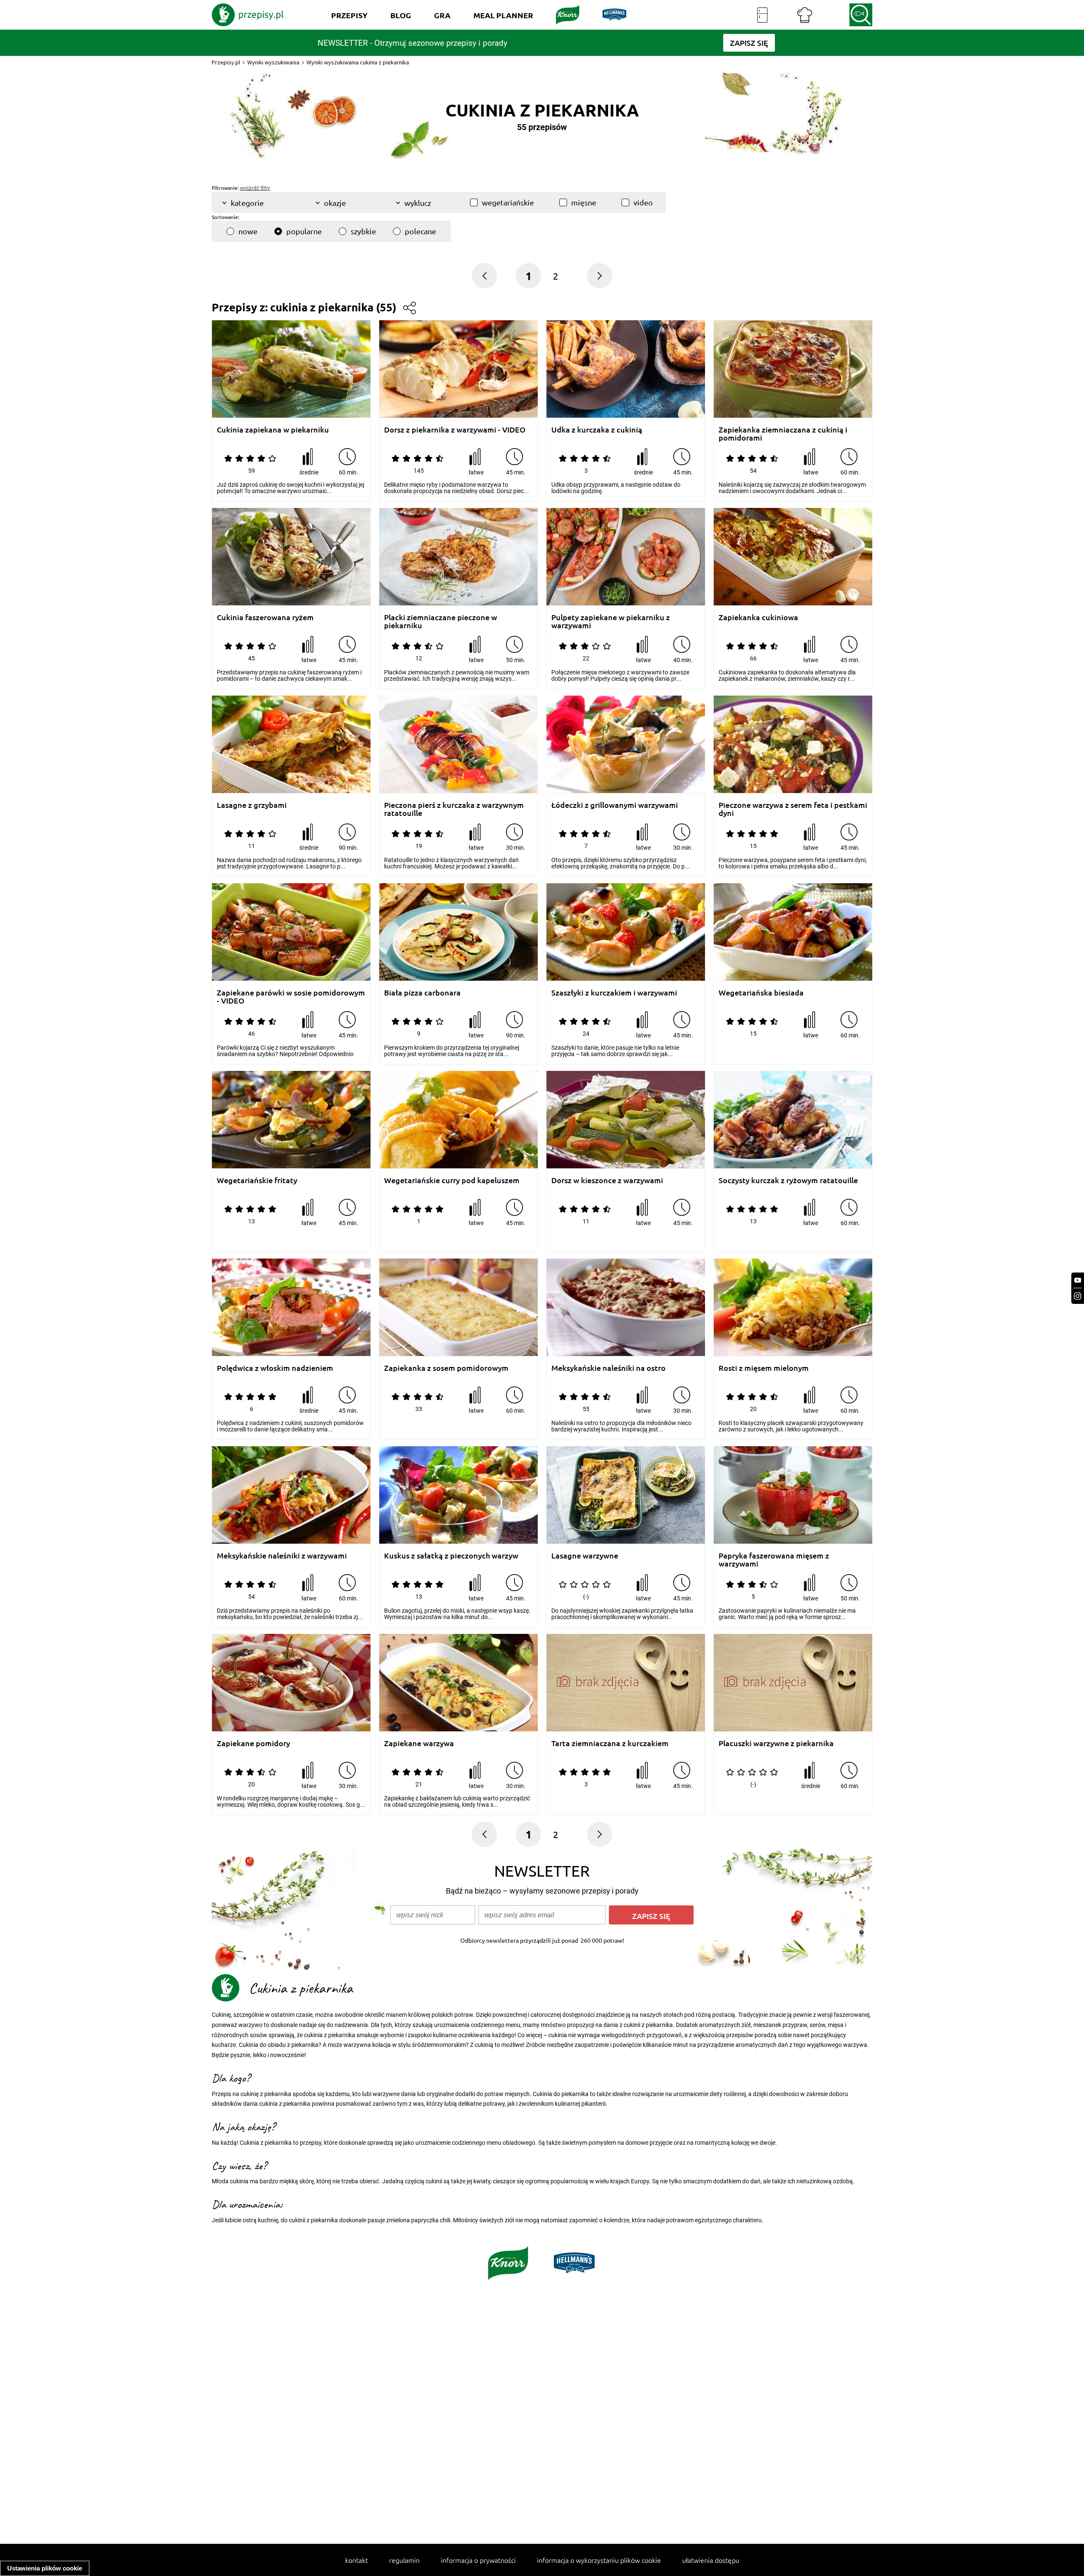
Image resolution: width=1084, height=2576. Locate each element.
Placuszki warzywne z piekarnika (776, 1743)
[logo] (248, 15)
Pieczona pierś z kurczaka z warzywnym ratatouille (454, 809)
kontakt (357, 2560)
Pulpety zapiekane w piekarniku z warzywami (611, 621)
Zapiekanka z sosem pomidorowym (446, 1368)
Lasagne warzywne (585, 1556)
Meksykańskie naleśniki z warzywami (282, 1556)
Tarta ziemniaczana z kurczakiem (610, 1743)
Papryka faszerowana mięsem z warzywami (774, 1560)
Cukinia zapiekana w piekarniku (273, 430)
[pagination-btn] (600, 276)
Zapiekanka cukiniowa (758, 617)
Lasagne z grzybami (252, 805)
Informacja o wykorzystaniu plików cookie (599, 2560)
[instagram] (1078, 1296)
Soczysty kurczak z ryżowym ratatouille (788, 1180)
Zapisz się (651, 1916)
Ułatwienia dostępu (711, 2560)
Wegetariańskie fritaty (257, 1180)
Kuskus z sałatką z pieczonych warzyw (451, 1556)
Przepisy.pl (226, 62)
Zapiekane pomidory (253, 1743)
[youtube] (1078, 1280)
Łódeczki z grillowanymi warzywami (615, 805)
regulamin (404, 2560)
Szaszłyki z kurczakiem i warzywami (614, 993)
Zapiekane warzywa (419, 1743)
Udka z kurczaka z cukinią (597, 430)
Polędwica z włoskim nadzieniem (275, 1368)
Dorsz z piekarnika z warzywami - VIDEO (455, 430)
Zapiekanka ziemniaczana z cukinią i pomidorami (783, 434)
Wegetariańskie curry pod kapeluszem (452, 1180)
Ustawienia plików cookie (45, 2568)
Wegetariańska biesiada (761, 993)
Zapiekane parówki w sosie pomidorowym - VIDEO (291, 997)
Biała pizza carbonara (422, 993)
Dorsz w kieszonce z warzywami (607, 1180)
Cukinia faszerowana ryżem (265, 617)
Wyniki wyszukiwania (273, 62)
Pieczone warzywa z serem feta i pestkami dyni (793, 809)
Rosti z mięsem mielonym (764, 1368)
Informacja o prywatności (478, 2560)
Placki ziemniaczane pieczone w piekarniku (441, 621)
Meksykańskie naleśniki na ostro (608, 1368)
